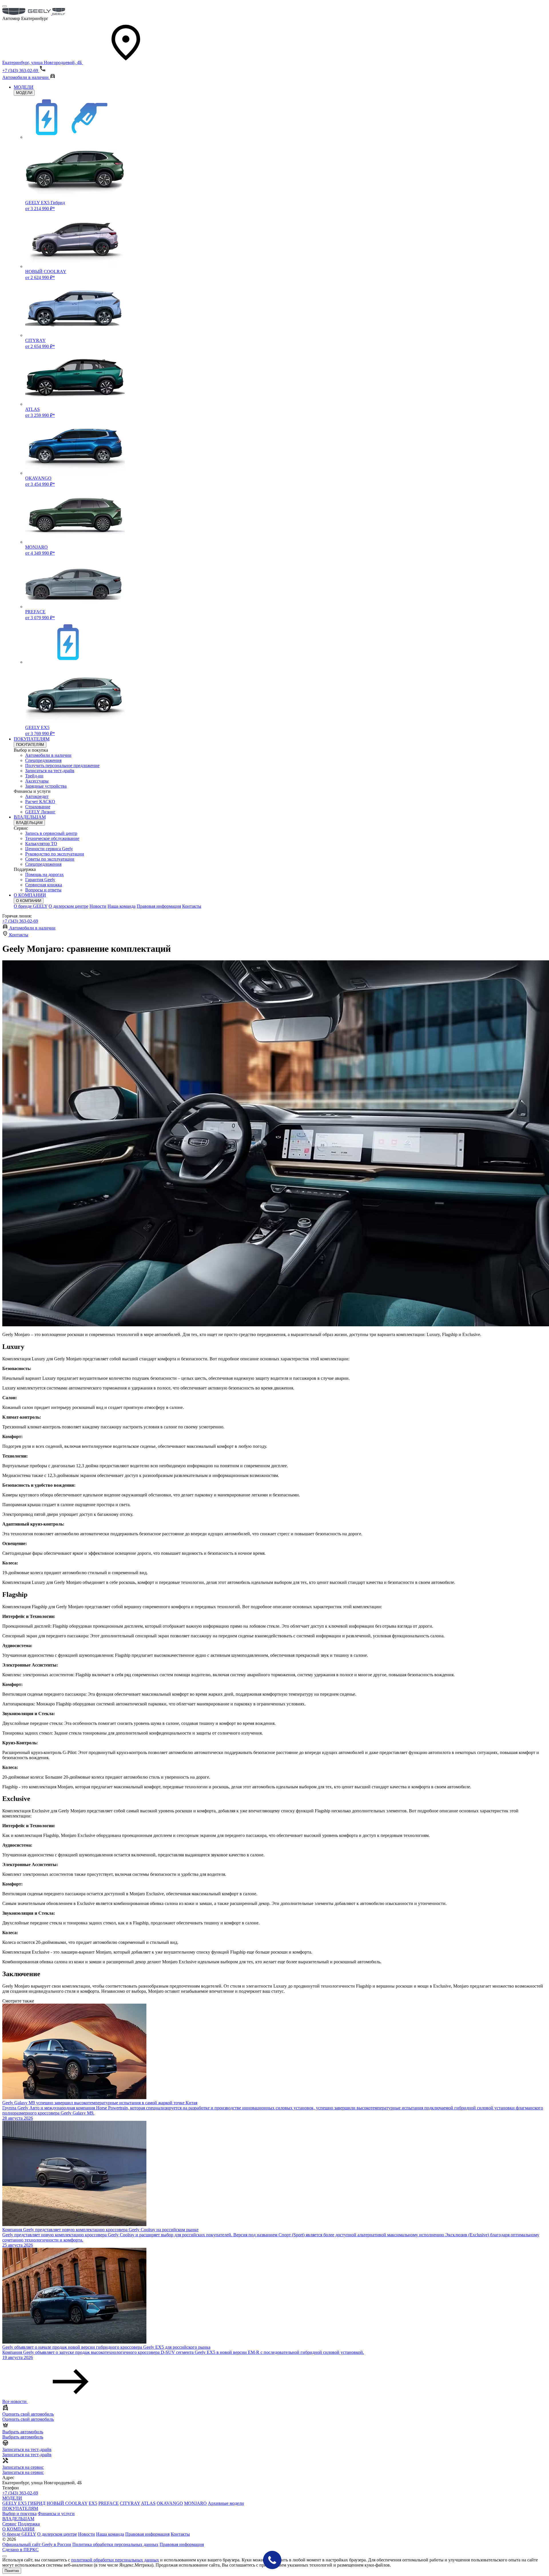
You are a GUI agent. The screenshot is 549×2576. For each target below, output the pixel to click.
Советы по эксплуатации (50, 859)
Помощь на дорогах (44, 874)
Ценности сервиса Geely (49, 849)
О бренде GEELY (31, 906)
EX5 (93, 2503)
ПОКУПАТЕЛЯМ (32, 739)
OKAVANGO (170, 2503)
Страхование (38, 807)
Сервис (9, 2524)
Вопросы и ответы (43, 890)
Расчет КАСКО (40, 802)
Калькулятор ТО (41, 844)
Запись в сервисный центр (51, 833)
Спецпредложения (43, 760)
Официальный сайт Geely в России (37, 2544)
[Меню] (5, 6)
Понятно (12, 2571)
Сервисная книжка (44, 885)
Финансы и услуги (56, 2514)
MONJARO (195, 2503)
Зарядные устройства (46, 786)
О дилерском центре (68, 906)
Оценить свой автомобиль (28, 2419)
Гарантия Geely (40, 880)
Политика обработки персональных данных (115, 2544)
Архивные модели (226, 2503)
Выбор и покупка (19, 2514)
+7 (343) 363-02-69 (20, 921)
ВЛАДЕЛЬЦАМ (30, 817)
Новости (98, 906)
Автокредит (37, 796)
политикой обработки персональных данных (115, 2560)
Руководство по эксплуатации (55, 854)
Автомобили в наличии (48, 755)
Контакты (192, 906)
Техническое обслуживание (52, 838)
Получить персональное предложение (62, 766)
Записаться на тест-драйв (50, 771)
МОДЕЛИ (24, 87)
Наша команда (122, 906)
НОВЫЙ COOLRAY (67, 2503)
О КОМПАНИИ (30, 895)
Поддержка (29, 2524)
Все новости (15, 2401)
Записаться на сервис (23, 2472)
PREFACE (109, 2503)
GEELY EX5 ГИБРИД (24, 2503)
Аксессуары (37, 781)
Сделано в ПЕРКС (20, 2550)
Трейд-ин (34, 776)
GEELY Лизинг (40, 812)
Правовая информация (159, 906)
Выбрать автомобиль (23, 2437)
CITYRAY (130, 2503)
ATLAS (148, 2503)
